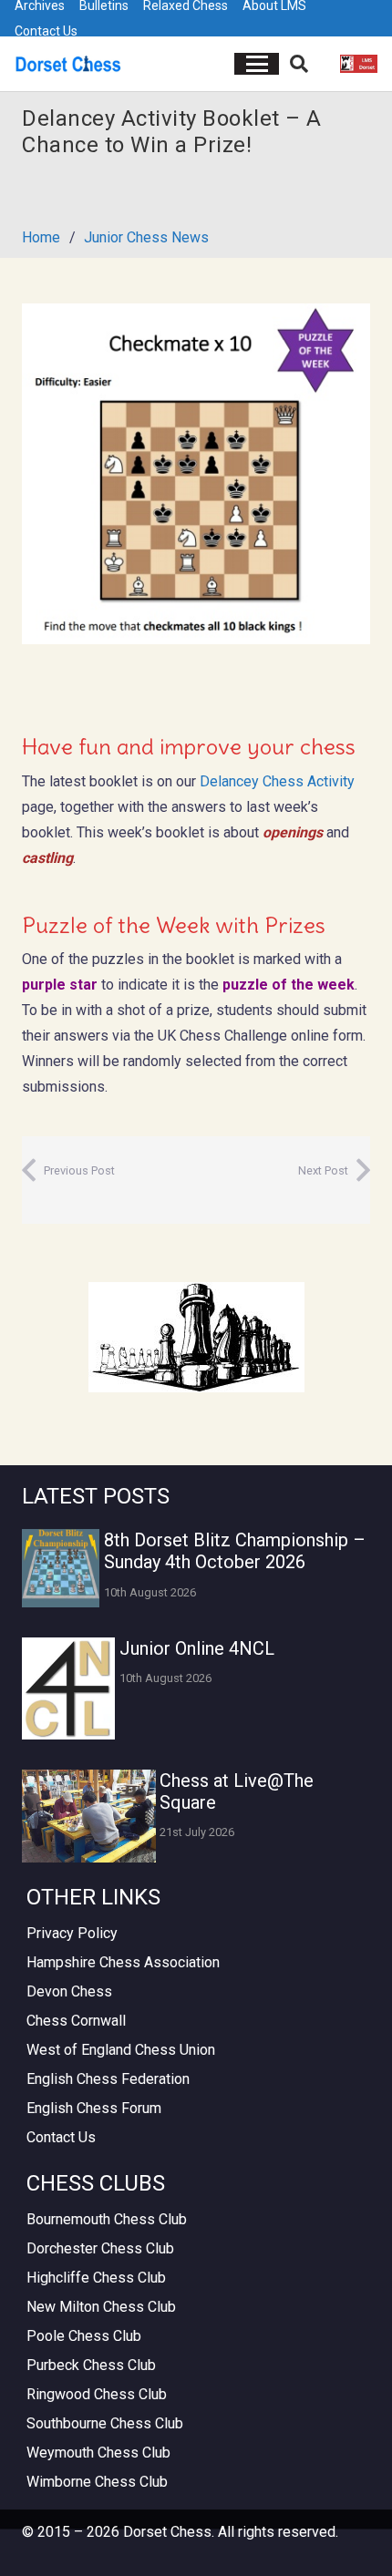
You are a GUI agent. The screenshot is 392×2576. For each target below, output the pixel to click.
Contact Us (46, 31)
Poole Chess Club (84, 2336)
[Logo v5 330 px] (68, 64)
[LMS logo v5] (359, 64)
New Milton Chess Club (101, 2307)
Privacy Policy (72, 1933)
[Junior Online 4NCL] (68, 1688)
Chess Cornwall (76, 2021)
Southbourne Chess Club (105, 2423)
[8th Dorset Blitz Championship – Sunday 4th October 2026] (61, 1568)
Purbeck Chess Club (91, 2365)
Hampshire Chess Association (123, 1962)
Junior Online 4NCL (197, 1648)
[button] (257, 64)
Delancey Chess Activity (277, 781)
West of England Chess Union (121, 2050)
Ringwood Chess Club (97, 2394)
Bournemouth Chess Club (107, 2219)
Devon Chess (69, 1991)
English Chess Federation (108, 2079)
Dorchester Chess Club (100, 2248)
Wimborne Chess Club (97, 2482)
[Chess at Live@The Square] (89, 1816)
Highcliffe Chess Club (96, 2278)
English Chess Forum (94, 2108)
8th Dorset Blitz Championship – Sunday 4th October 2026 (235, 1551)
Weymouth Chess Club (98, 2453)
